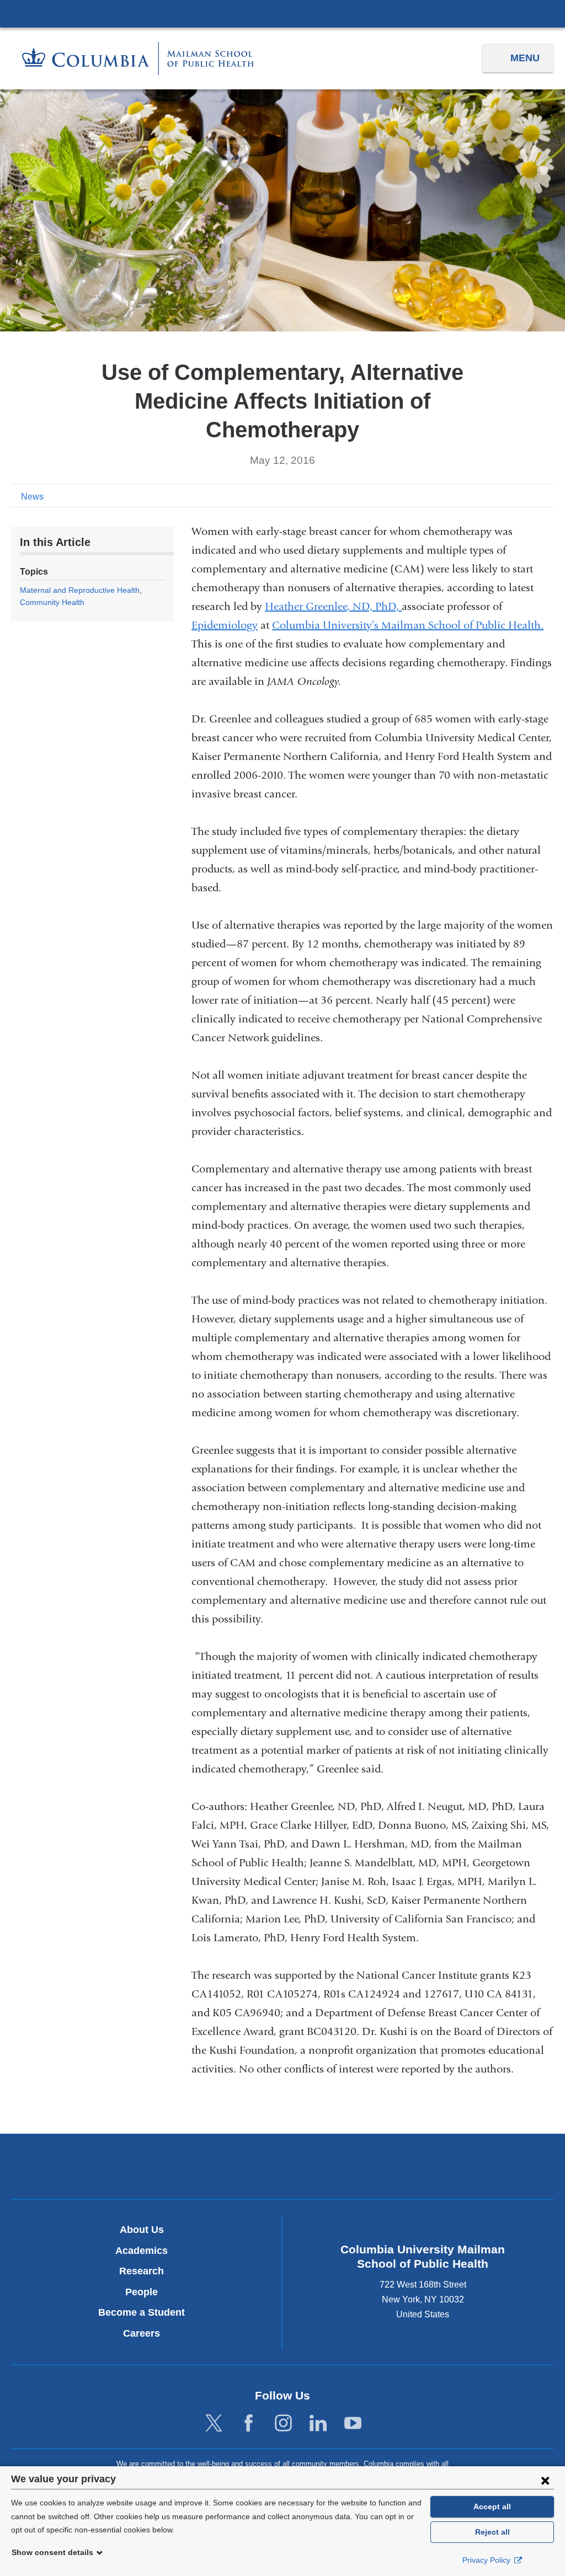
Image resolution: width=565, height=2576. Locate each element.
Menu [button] (525, 58)
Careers (142, 2333)
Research (142, 2271)
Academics (142, 2251)
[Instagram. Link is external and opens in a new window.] (283, 2424)
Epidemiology (225, 625)
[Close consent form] (545, 2480)
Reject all (492, 2532)
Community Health (52, 602)
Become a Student (142, 2312)
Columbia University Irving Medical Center (282, 13)
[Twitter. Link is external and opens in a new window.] (214, 2424)
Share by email (546, 496)
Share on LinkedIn (529, 496)
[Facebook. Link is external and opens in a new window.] (249, 2424)
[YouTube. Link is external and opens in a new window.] (353, 2424)
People (142, 2292)
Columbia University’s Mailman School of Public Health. (408, 625)
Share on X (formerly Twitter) (511, 496)
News (32, 497)
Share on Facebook (493, 496)
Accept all (492, 2507)
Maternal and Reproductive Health (80, 590)
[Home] (138, 58)
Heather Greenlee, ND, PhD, (333, 606)
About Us (142, 2230)
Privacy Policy (487, 2560)
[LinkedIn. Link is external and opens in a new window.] (318, 2424)
